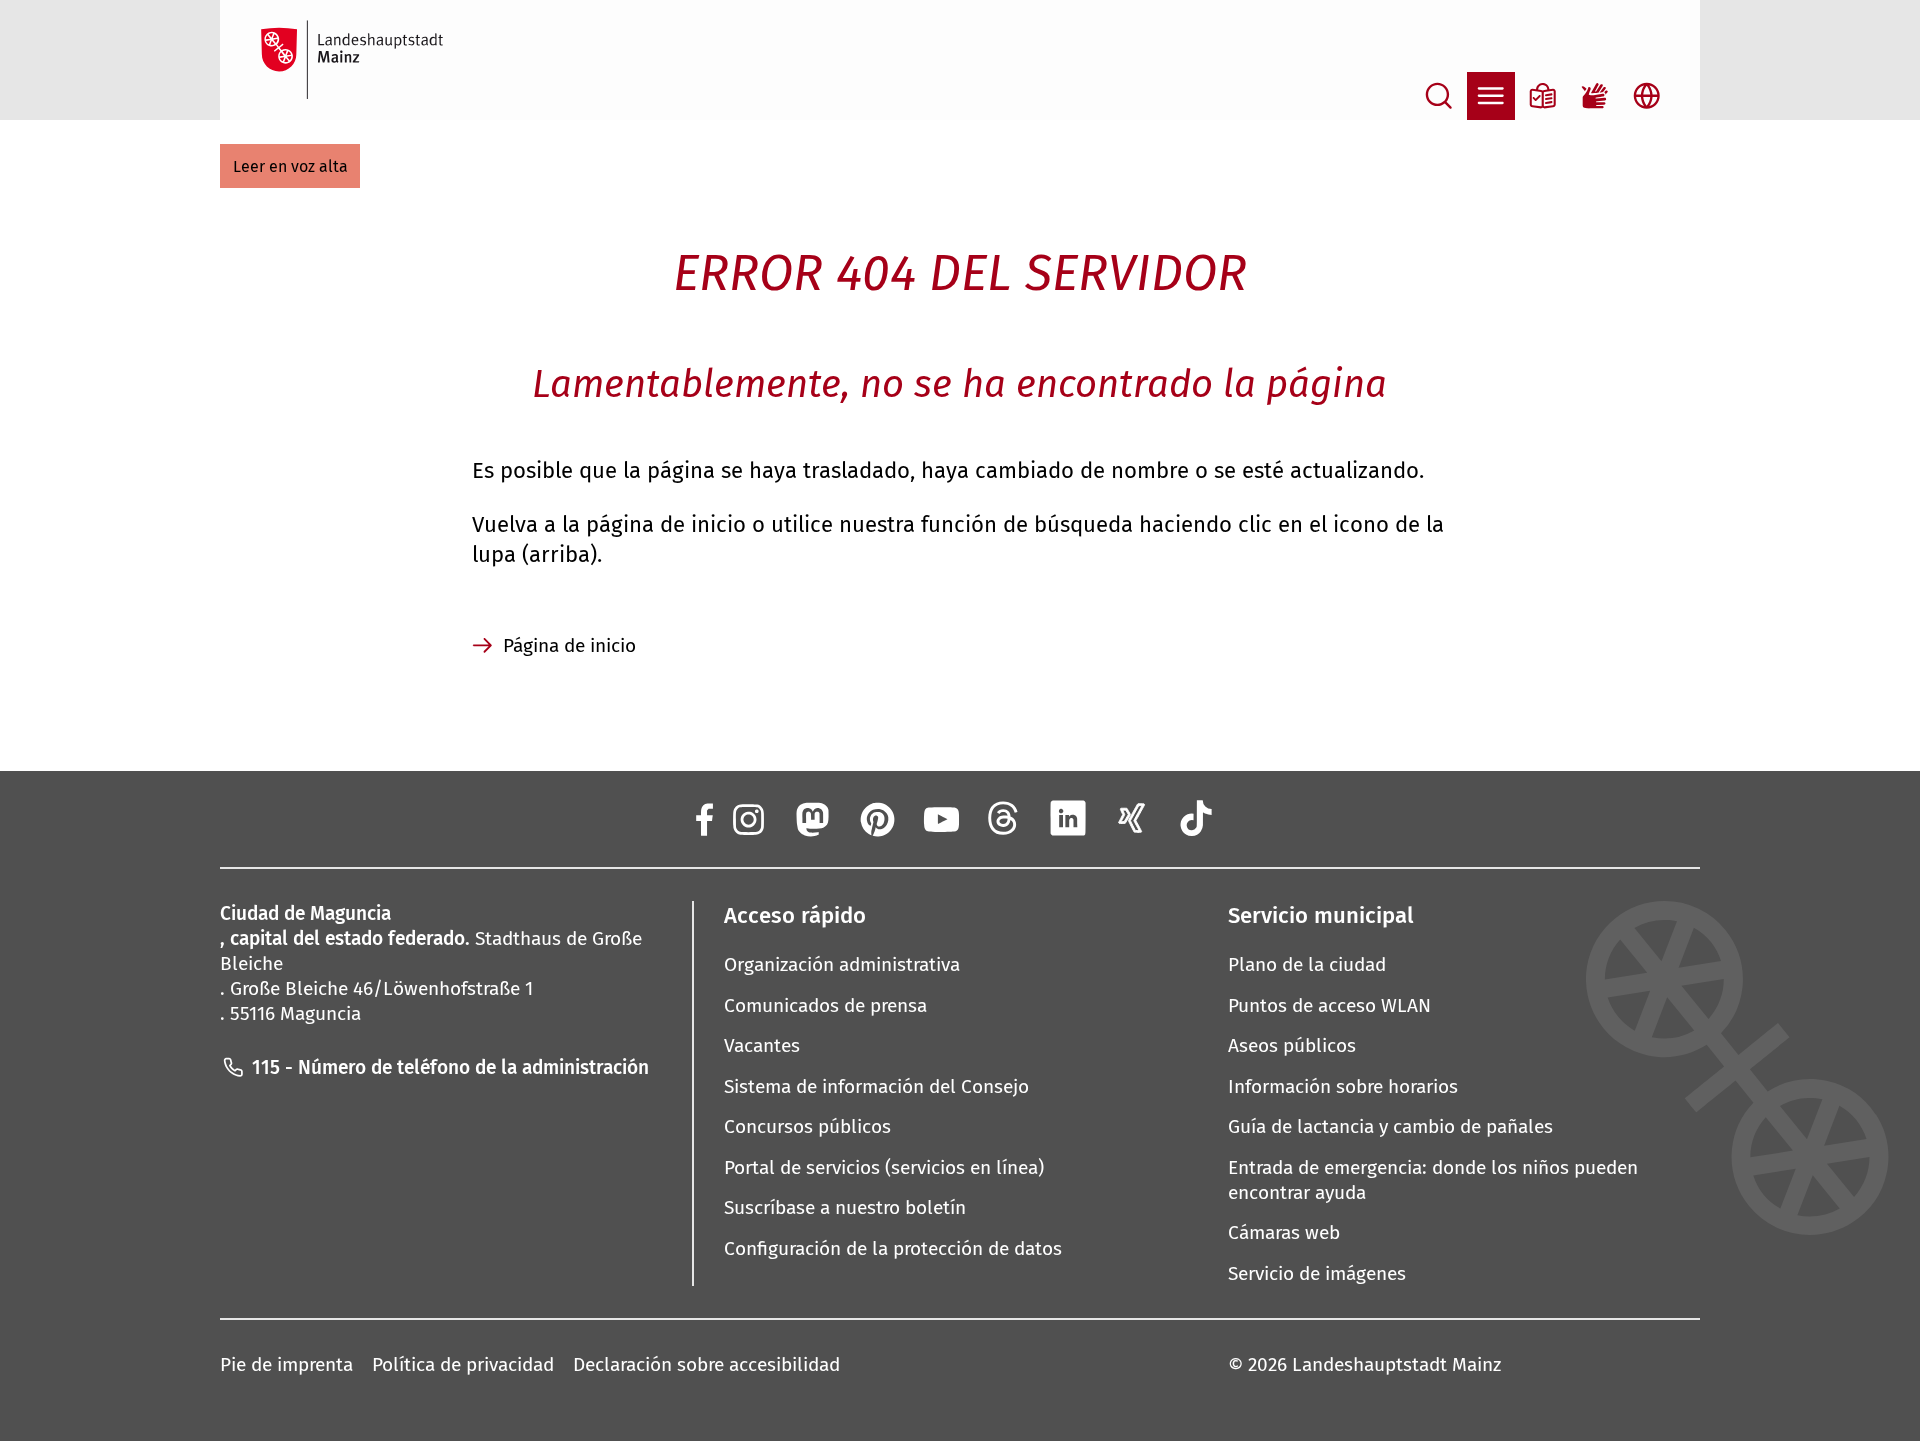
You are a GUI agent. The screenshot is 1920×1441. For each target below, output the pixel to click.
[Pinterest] (876, 818)
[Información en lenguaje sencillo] (1543, 96)
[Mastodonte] (811, 818)
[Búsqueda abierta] (1439, 96)
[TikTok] (1197, 818)
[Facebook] (703, 818)
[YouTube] (940, 818)
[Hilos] (1004, 818)
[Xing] (1132, 818)
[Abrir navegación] (1491, 96)
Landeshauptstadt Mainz (1396, 1364)
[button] (290, 166)
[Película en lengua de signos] (1595, 96)
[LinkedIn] (1068, 818)
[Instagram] (747, 818)
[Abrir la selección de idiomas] (1647, 96)
